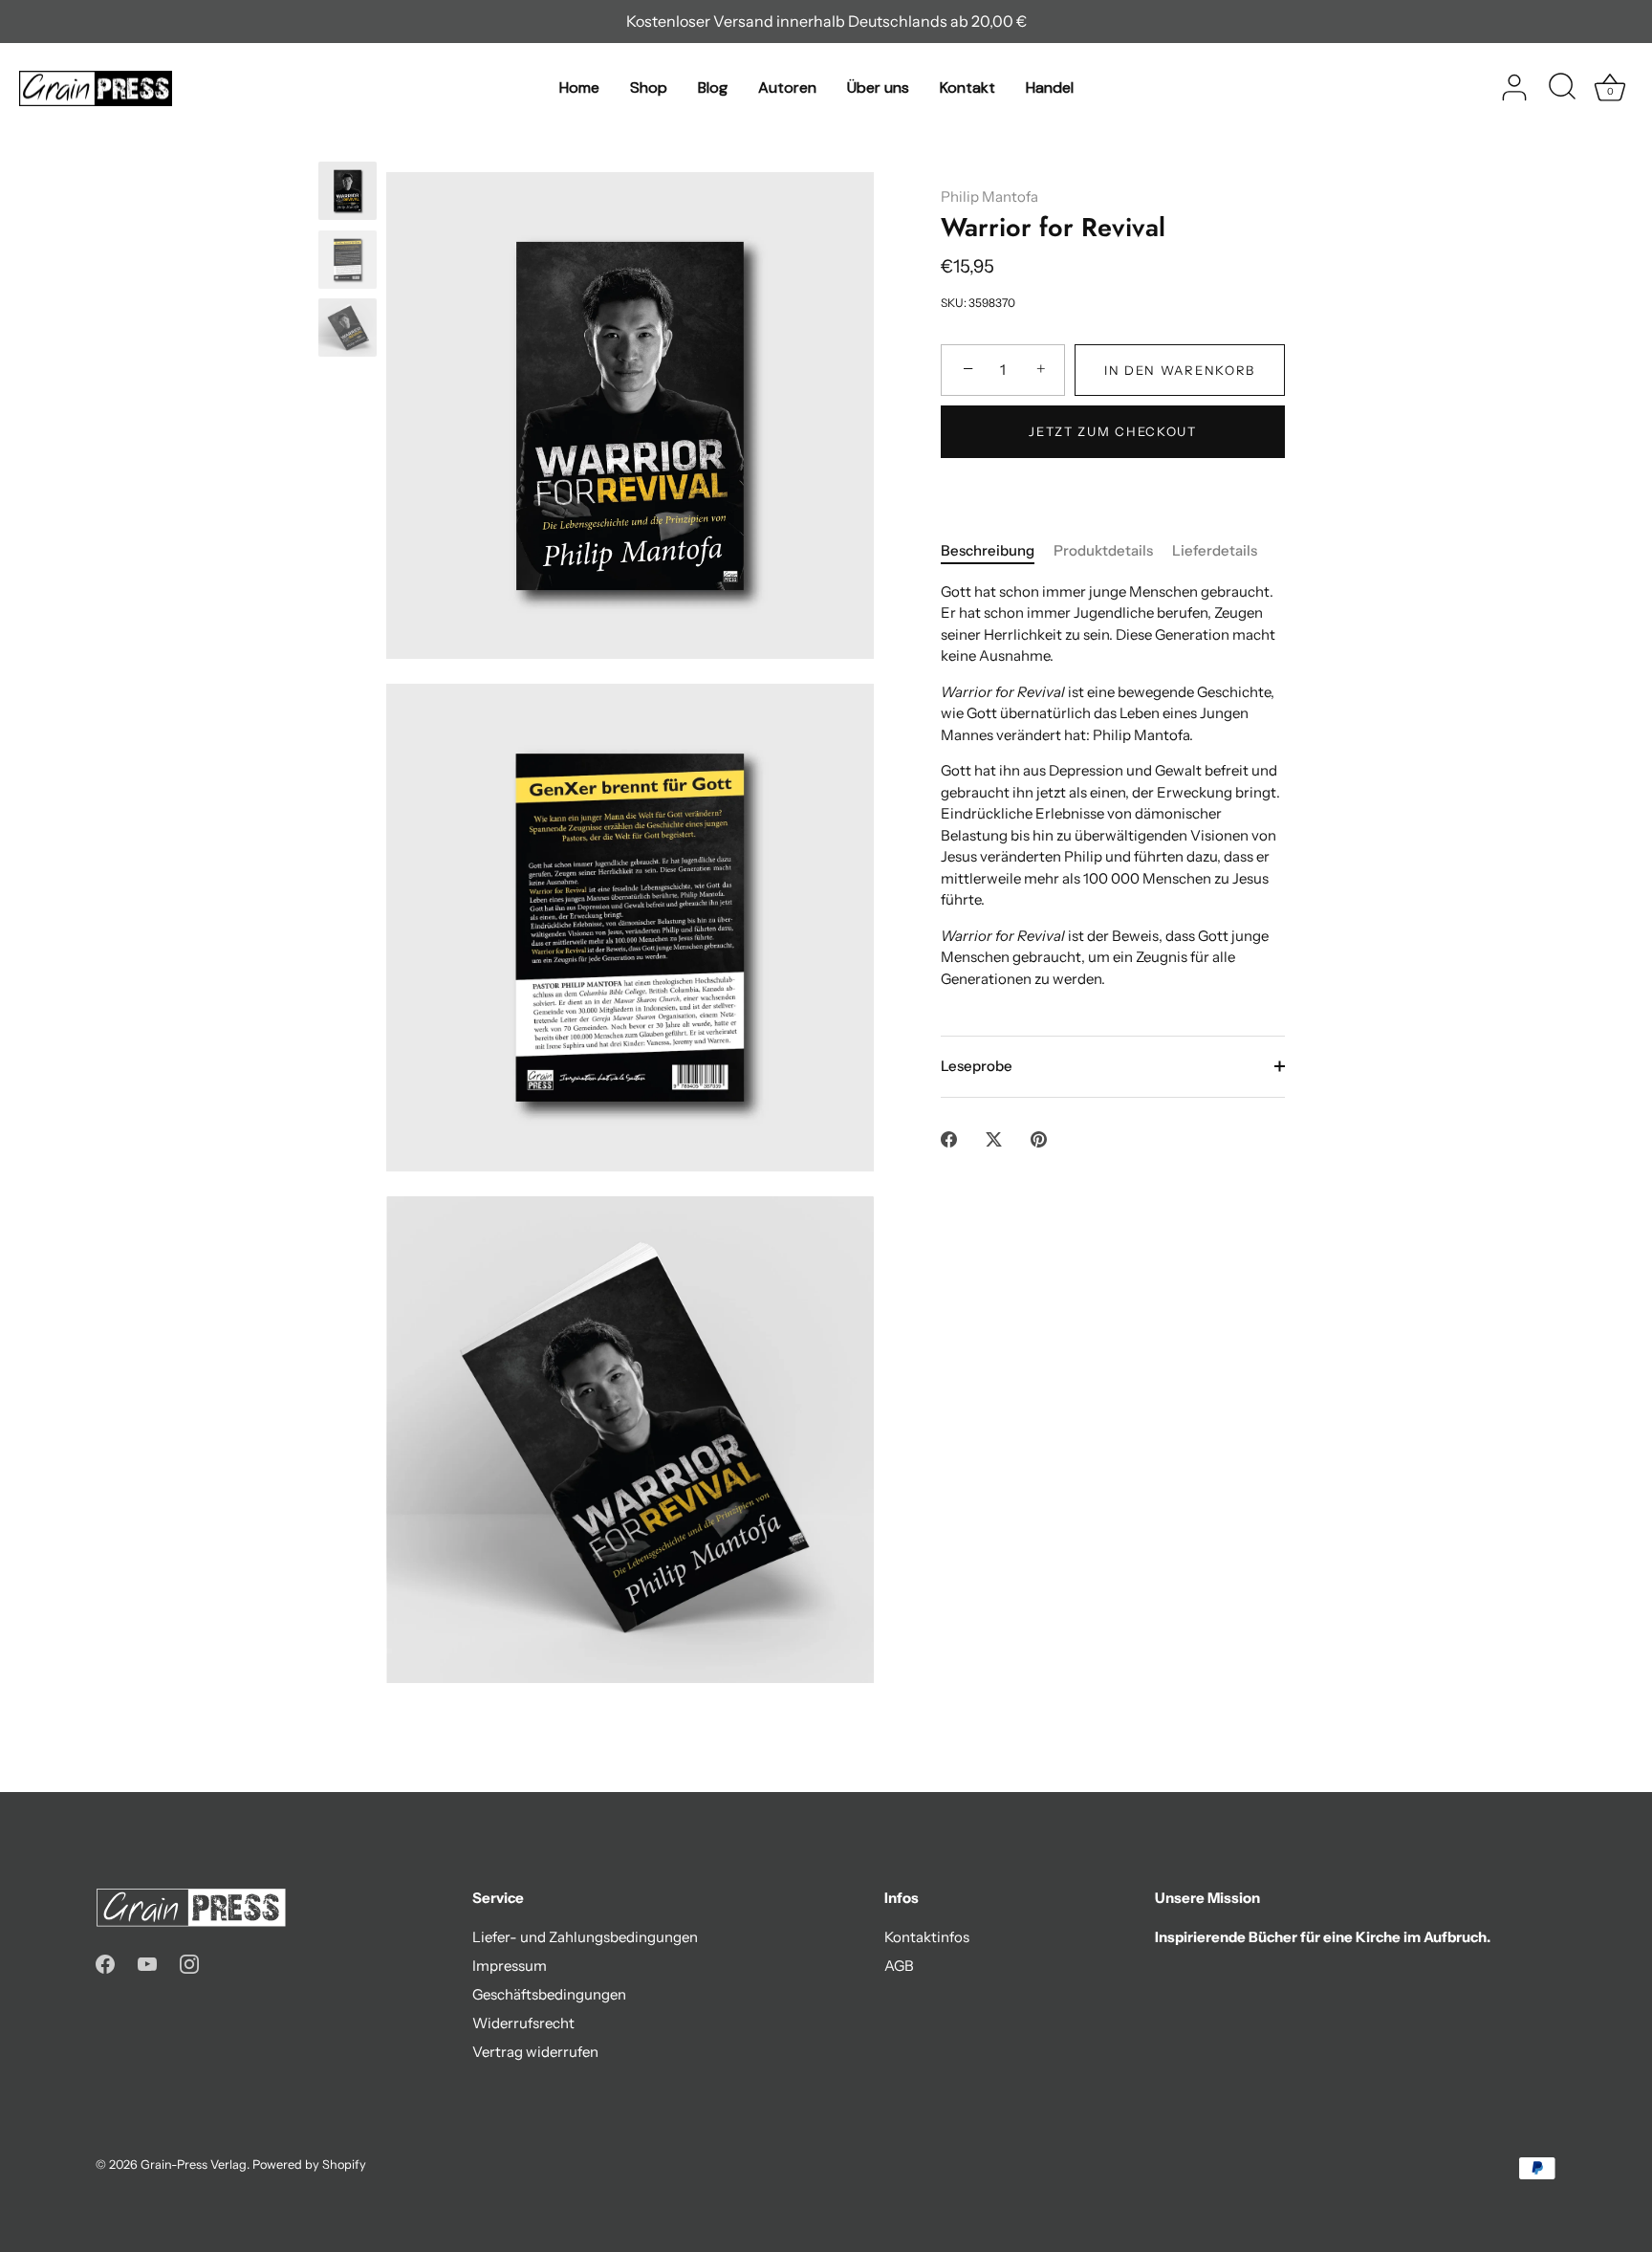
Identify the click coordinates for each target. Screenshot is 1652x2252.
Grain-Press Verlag (194, 2165)
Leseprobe (977, 1066)
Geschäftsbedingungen (549, 1994)
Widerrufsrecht (523, 2023)
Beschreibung (988, 550)
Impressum (510, 1966)
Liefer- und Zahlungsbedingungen (585, 1937)
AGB (899, 1966)
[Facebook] (105, 1963)
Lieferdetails (1215, 550)
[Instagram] (189, 1963)
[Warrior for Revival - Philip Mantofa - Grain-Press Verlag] (348, 191)
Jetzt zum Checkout (1112, 431)
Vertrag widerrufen (535, 2052)
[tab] (997, 551)
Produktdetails (1103, 550)
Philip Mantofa (989, 197)
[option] (348, 194)
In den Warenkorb (1180, 370)
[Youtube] (147, 1963)
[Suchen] (1562, 88)
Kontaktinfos (927, 1937)
